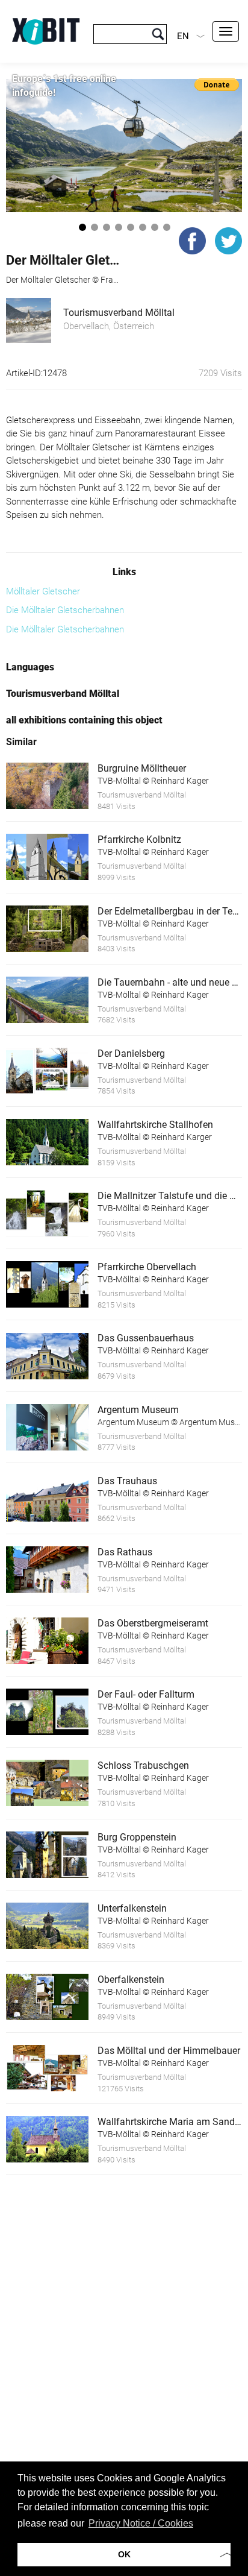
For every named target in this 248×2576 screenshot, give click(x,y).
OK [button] (124, 2554)
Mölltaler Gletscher (43, 591)
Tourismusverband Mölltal (119, 313)
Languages (30, 667)
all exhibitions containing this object (84, 720)
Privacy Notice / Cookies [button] (141, 2523)
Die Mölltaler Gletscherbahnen (65, 610)
